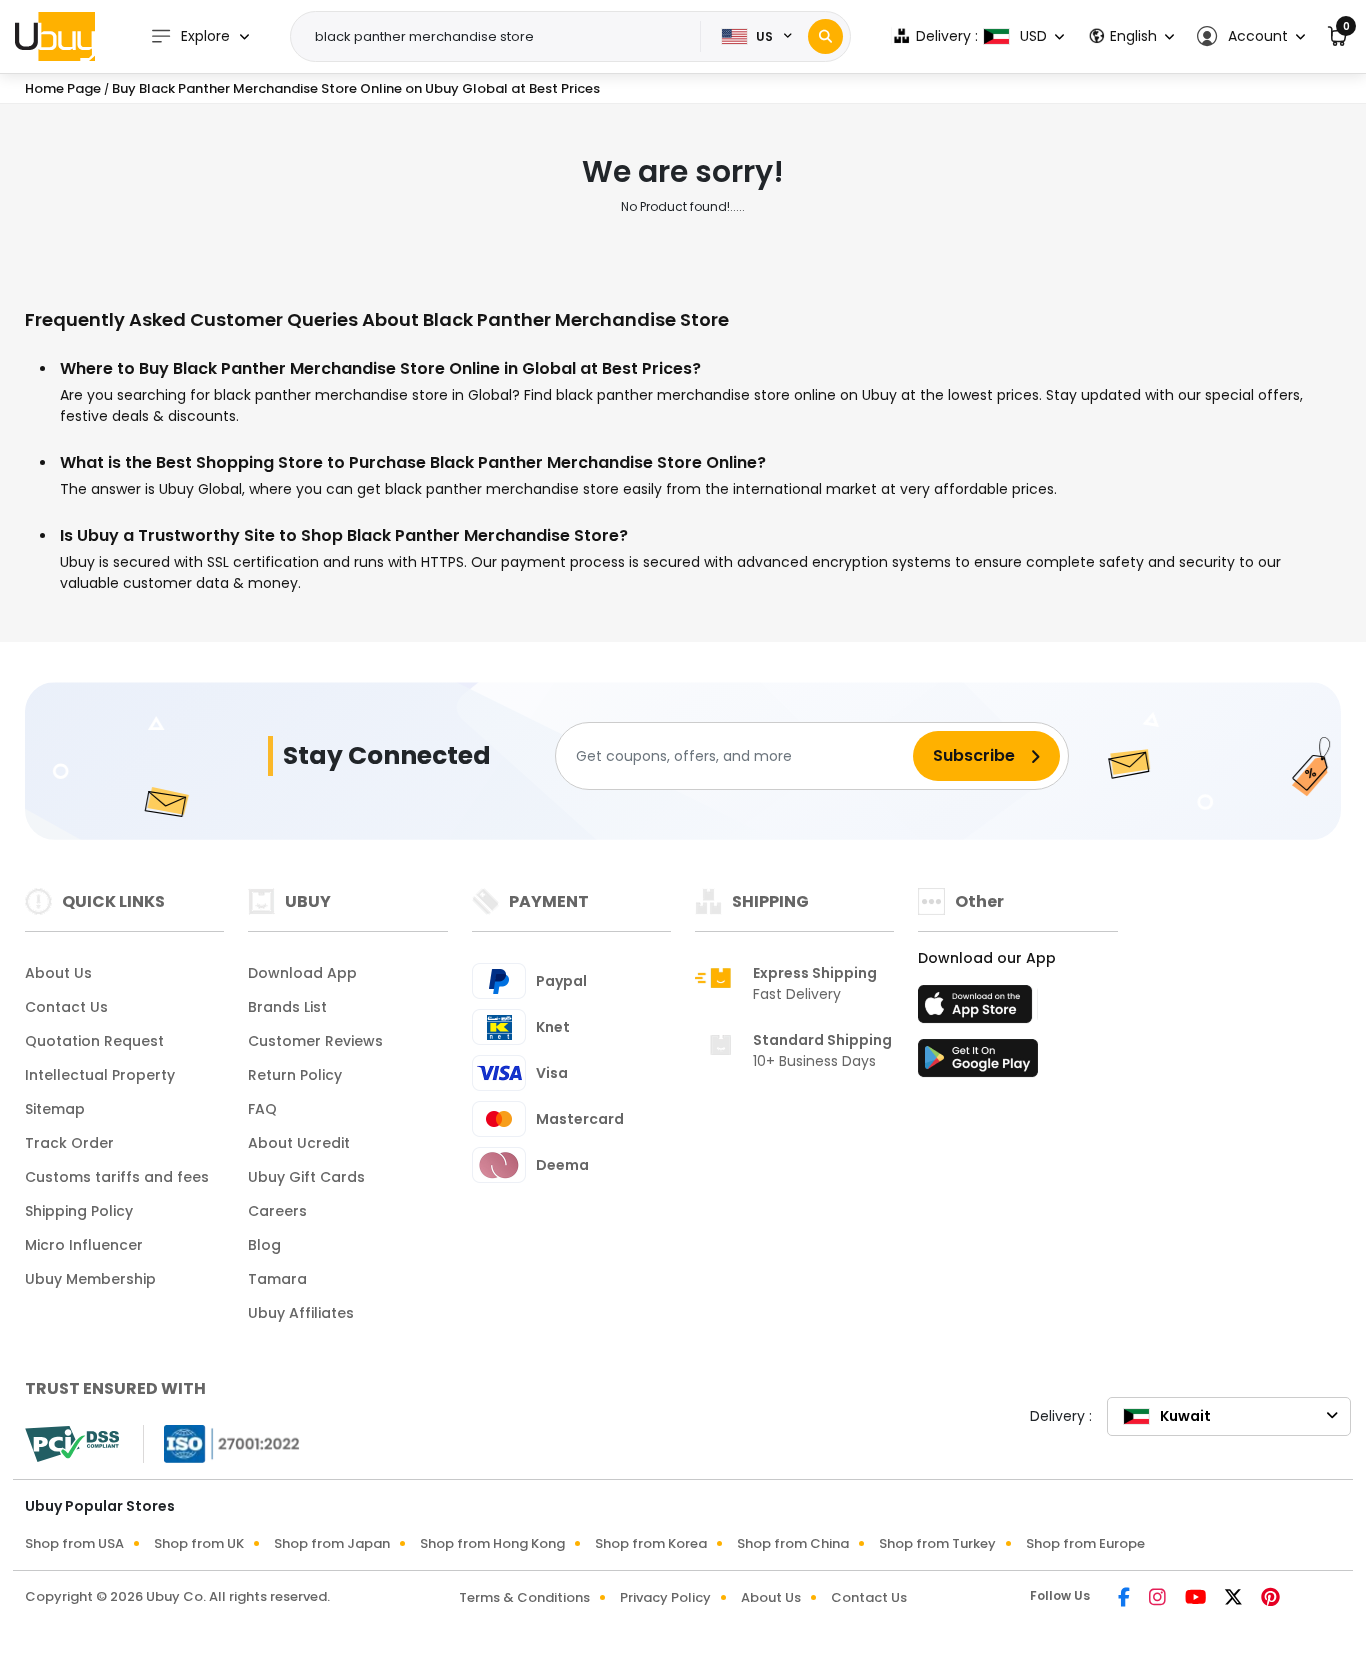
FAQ (262, 1109)
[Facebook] (1125, 1599)
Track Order (69, 1143)
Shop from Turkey (937, 1543)
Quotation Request (94, 1041)
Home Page (63, 88)
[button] (1250, 36)
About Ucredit (299, 1143)
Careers (277, 1211)
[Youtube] (1197, 1599)
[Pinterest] (1270, 1599)
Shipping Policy (79, 1211)
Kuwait (1185, 1416)
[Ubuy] (55, 36)
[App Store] (978, 1010)
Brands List (287, 1007)
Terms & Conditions (524, 1597)
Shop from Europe (1085, 1543)
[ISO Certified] (222, 1443)
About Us (58, 973)
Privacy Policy (665, 1597)
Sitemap (55, 1109)
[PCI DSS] (72, 1444)
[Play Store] (978, 1064)
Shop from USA (74, 1543)
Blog (264, 1245)
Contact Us (66, 1007)
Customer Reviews (315, 1041)
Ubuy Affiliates (301, 1313)
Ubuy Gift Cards (306, 1177)
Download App (302, 973)
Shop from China (793, 1543)
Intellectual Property (100, 1075)
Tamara (277, 1279)
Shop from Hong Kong (492, 1543)
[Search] (825, 36)
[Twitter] (1235, 1599)
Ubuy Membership (90, 1279)
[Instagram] (1159, 1599)
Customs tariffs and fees (117, 1177)
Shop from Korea (651, 1543)
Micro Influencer (84, 1245)
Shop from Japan (332, 1543)
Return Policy (295, 1075)
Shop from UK (199, 1543)
